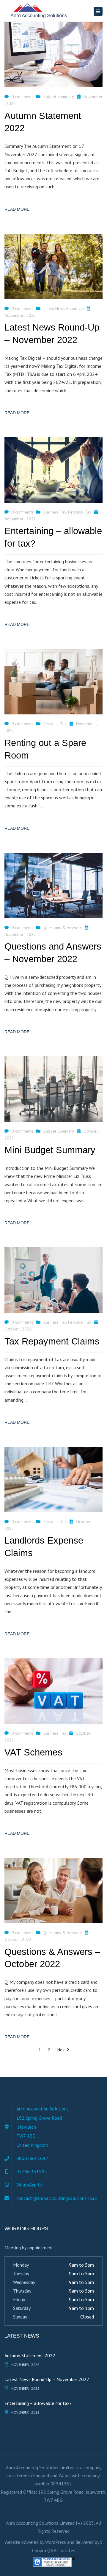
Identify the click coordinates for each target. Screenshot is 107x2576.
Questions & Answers (63, 928)
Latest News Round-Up (64, 308)
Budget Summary (59, 97)
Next (62, 2050)
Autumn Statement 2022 (30, 2355)
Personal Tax (80, 512)
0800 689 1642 (32, 2158)
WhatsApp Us (30, 2185)
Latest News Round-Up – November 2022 (47, 2379)
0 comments (22, 97)
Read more (17, 209)
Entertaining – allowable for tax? (38, 2403)
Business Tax (55, 512)
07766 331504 (32, 2172)
